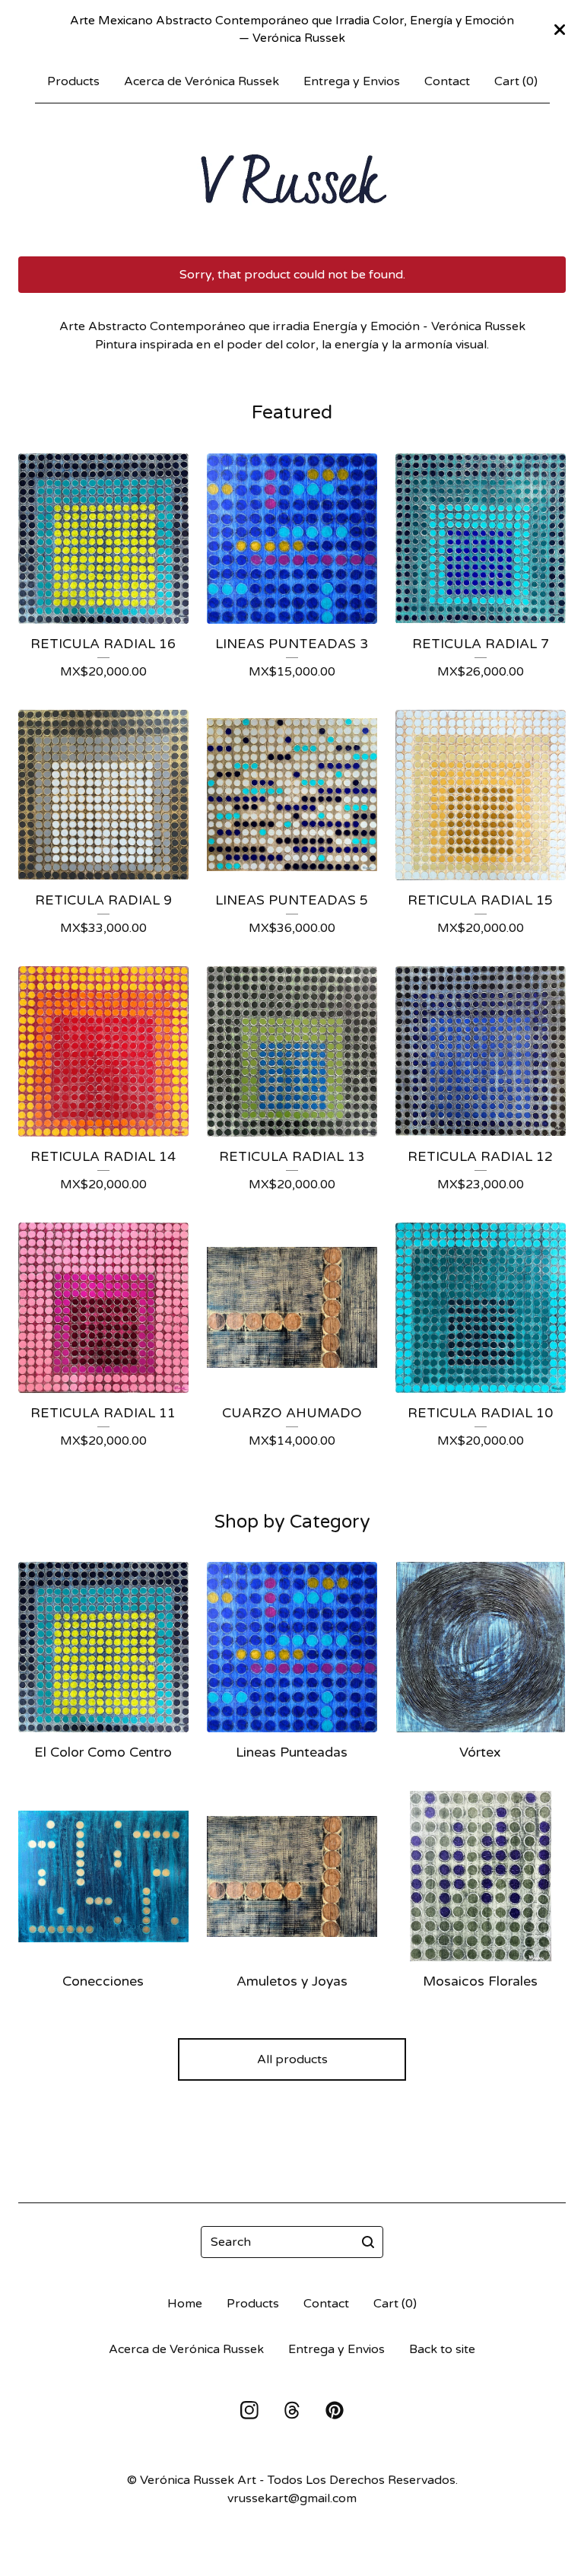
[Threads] (292, 2410)
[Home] (292, 180)
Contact (447, 81)
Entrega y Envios (352, 81)
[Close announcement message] (560, 30)
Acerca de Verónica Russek (202, 81)
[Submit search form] (368, 2242)
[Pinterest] (335, 2410)
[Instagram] (249, 2410)
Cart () (516, 81)
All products (292, 2059)
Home (185, 2304)
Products (73, 81)
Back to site (442, 2349)
